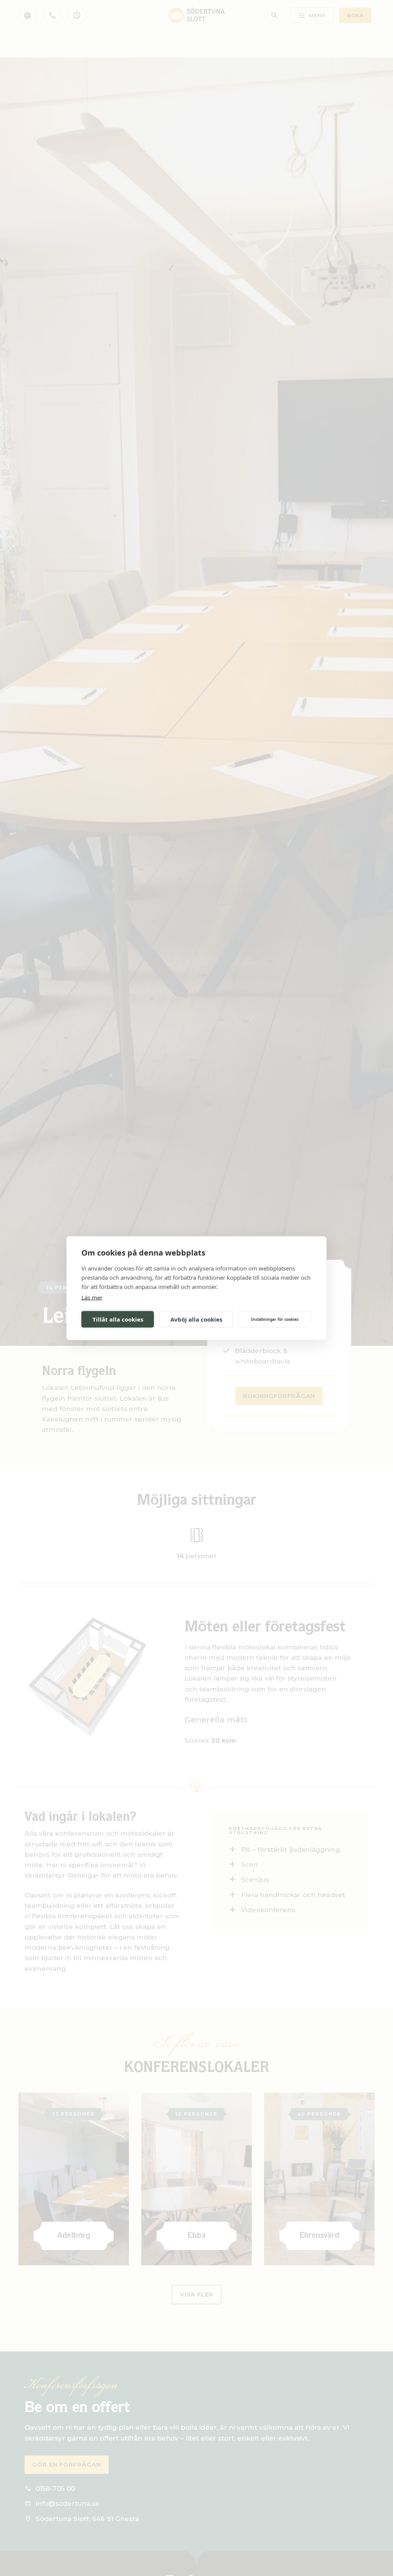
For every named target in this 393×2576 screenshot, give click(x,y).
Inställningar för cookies (275, 1319)
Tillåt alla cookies (118, 1319)
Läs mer (92, 1297)
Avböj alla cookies (196, 1319)
